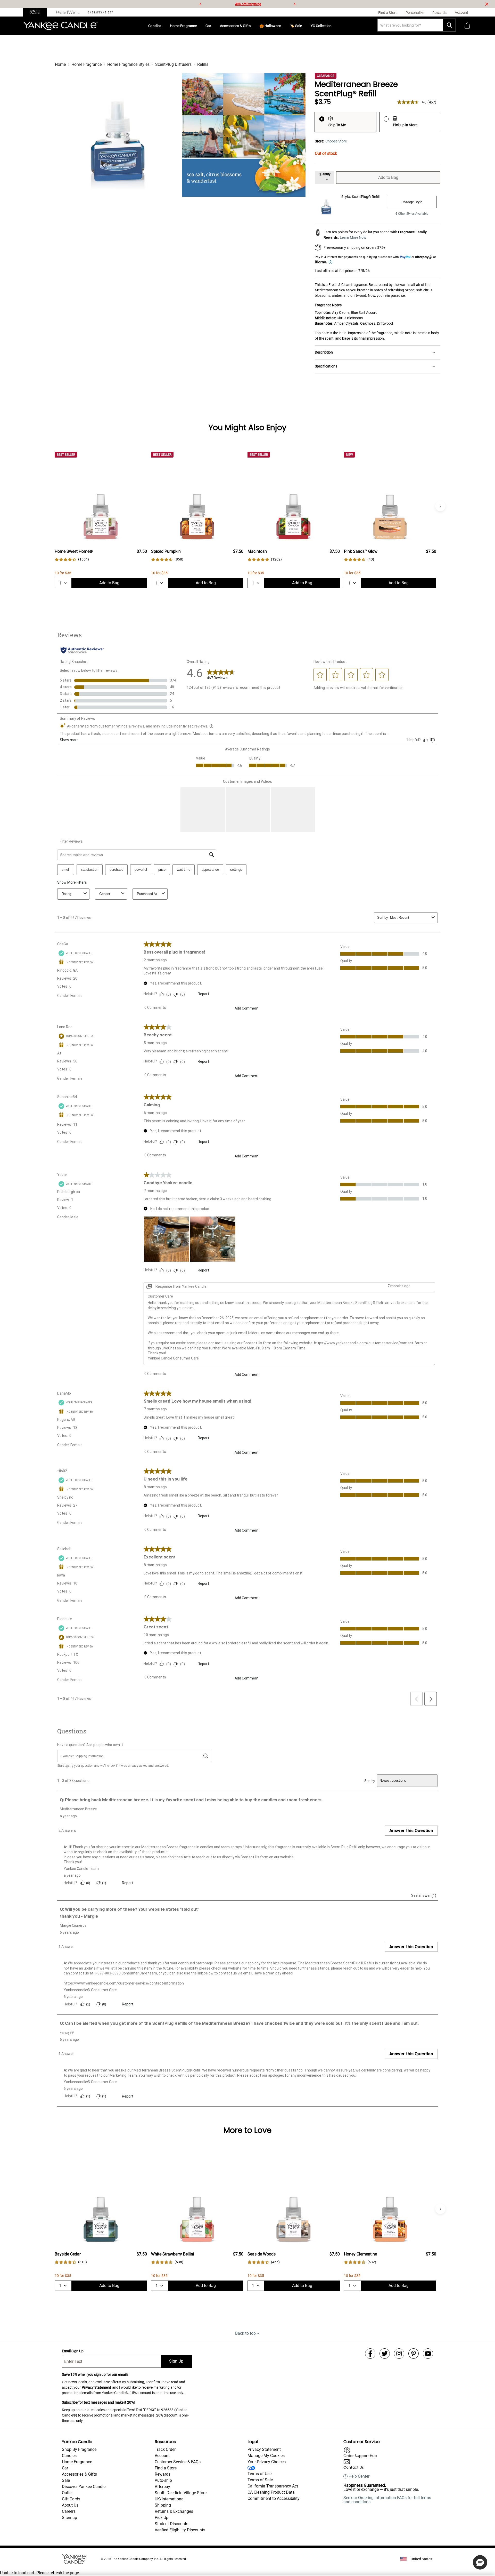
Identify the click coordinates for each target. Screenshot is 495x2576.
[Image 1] (117, 135)
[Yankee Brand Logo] (60, 26)
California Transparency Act (273, 2486)
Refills (203, 64)
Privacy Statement (96, 2387)
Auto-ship (163, 2480)
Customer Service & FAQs (178, 2462)
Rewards (163, 2474)
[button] (480, 2562)
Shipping (163, 2505)
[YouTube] (428, 2354)
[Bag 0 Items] (467, 26)
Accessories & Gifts (235, 26)
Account (162, 2456)
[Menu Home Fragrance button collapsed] (199, 26)
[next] (295, 4)
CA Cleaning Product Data (271, 2492)
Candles (155, 26)
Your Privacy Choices (267, 2462)
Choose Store (336, 141)
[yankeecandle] (37, 12)
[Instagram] (399, 2354)
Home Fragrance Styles (128, 64)
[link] (72, 559)
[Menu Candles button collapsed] (163, 26)
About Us (70, 2505)
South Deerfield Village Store (181, 2493)
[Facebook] (370, 2354)
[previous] (200, 4)
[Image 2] (244, 135)
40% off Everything (248, 4)
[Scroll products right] (440, 506)
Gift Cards (71, 2499)
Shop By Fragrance (79, 2449)
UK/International (170, 2499)
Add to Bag (388, 177)
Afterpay (162, 2487)
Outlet (67, 2493)
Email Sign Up (73, 2351)
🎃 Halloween (270, 26)
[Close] (487, 4)
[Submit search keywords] (449, 25)
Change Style (412, 202)
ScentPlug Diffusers (173, 64)
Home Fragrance (183, 26)
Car (208, 26)
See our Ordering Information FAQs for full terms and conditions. (387, 2500)
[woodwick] (68, 12)
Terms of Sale (260, 2480)
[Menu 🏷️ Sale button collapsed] (304, 26)
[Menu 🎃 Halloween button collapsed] (283, 26)
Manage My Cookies (266, 2456)
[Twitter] (385, 2354)
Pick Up (162, 2518)
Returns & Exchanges (174, 2511)
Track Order (165, 2449)
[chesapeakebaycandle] (100, 12)
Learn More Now (353, 237)
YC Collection (321, 26)
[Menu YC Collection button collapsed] (334, 26)
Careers (69, 2511)
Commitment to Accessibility (274, 2498)
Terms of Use (259, 2474)
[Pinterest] (414, 2354)
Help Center (359, 2476)
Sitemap (69, 2518)
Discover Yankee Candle (84, 2487)
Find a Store (166, 2468)
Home (60, 64)
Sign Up (176, 2361)
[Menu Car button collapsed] (213, 26)
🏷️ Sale (296, 26)
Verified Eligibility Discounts (180, 2530)
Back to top (245, 2333)
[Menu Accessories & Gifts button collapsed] (253, 26)
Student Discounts (171, 2524)
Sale (66, 2480)
